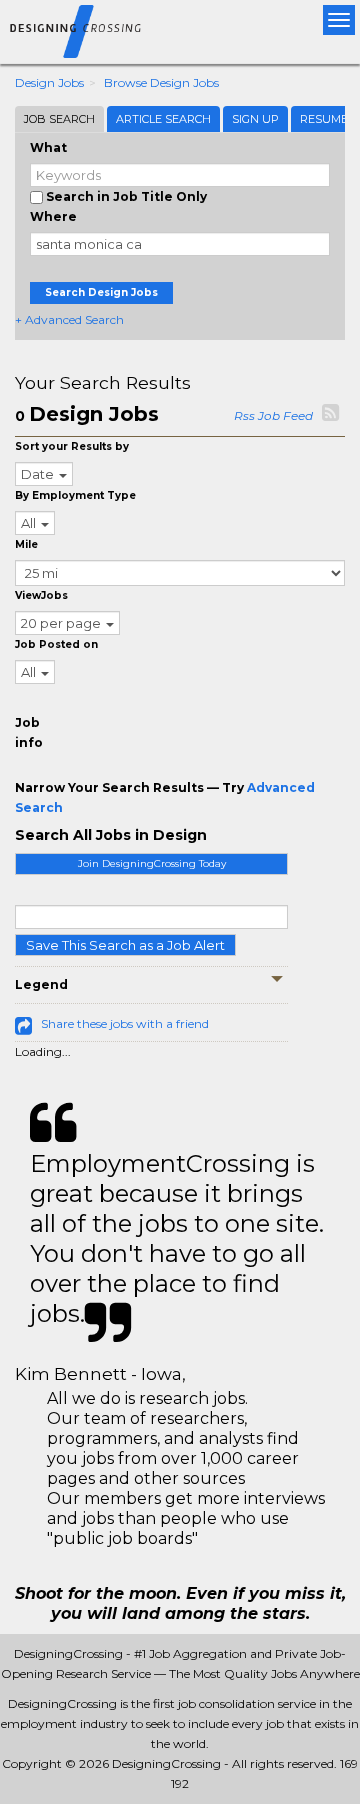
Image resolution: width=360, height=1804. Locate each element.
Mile (26, 544)
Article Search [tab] (163, 119)
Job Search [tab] (59, 119)
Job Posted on (56, 644)
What (48, 147)
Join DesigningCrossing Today (152, 863)
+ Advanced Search (69, 319)
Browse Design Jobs (161, 82)
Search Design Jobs (101, 292)
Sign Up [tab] (255, 119)
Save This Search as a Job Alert (125, 945)
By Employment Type (75, 495)
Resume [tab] (324, 119)
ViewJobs (41, 595)
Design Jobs (49, 82)
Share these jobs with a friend (125, 1023)
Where (53, 216)
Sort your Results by (72, 446)
